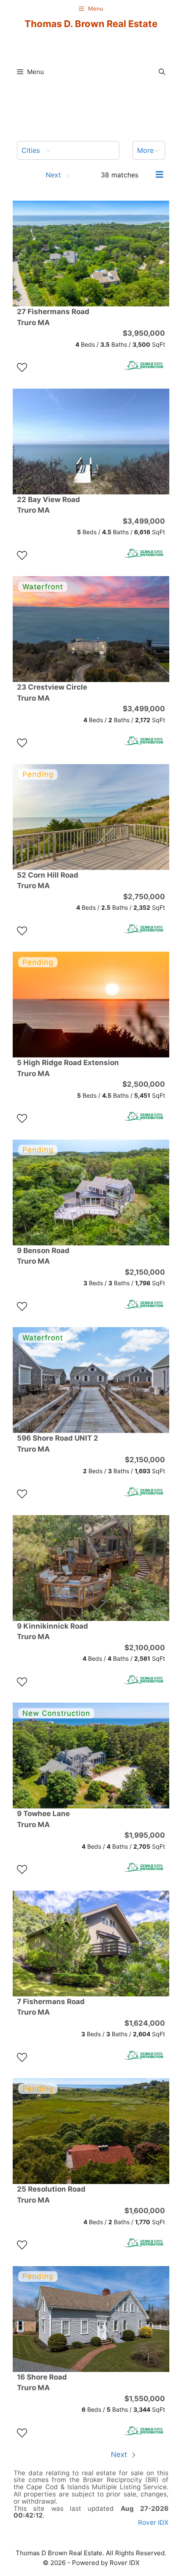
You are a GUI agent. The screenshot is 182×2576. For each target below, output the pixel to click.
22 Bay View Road (48, 505)
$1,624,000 (145, 2023)
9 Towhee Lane (43, 1819)
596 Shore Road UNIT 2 (58, 1444)
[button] (162, 72)
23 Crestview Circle (52, 693)
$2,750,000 (144, 897)
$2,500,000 (144, 1084)
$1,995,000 (145, 1835)
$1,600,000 (145, 2211)
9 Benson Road (43, 1256)
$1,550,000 (145, 2399)
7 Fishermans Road (51, 2007)
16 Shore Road (42, 2383)
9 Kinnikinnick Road (52, 1632)
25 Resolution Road (51, 2195)
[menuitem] (68, 150)
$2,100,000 (145, 1648)
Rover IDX (153, 2522)
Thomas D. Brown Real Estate (91, 24)
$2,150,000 (145, 1272)
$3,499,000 (144, 521)
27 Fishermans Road (53, 317)
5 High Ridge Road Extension (68, 1068)
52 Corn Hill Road (48, 881)
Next (120, 2455)
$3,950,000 (144, 333)
